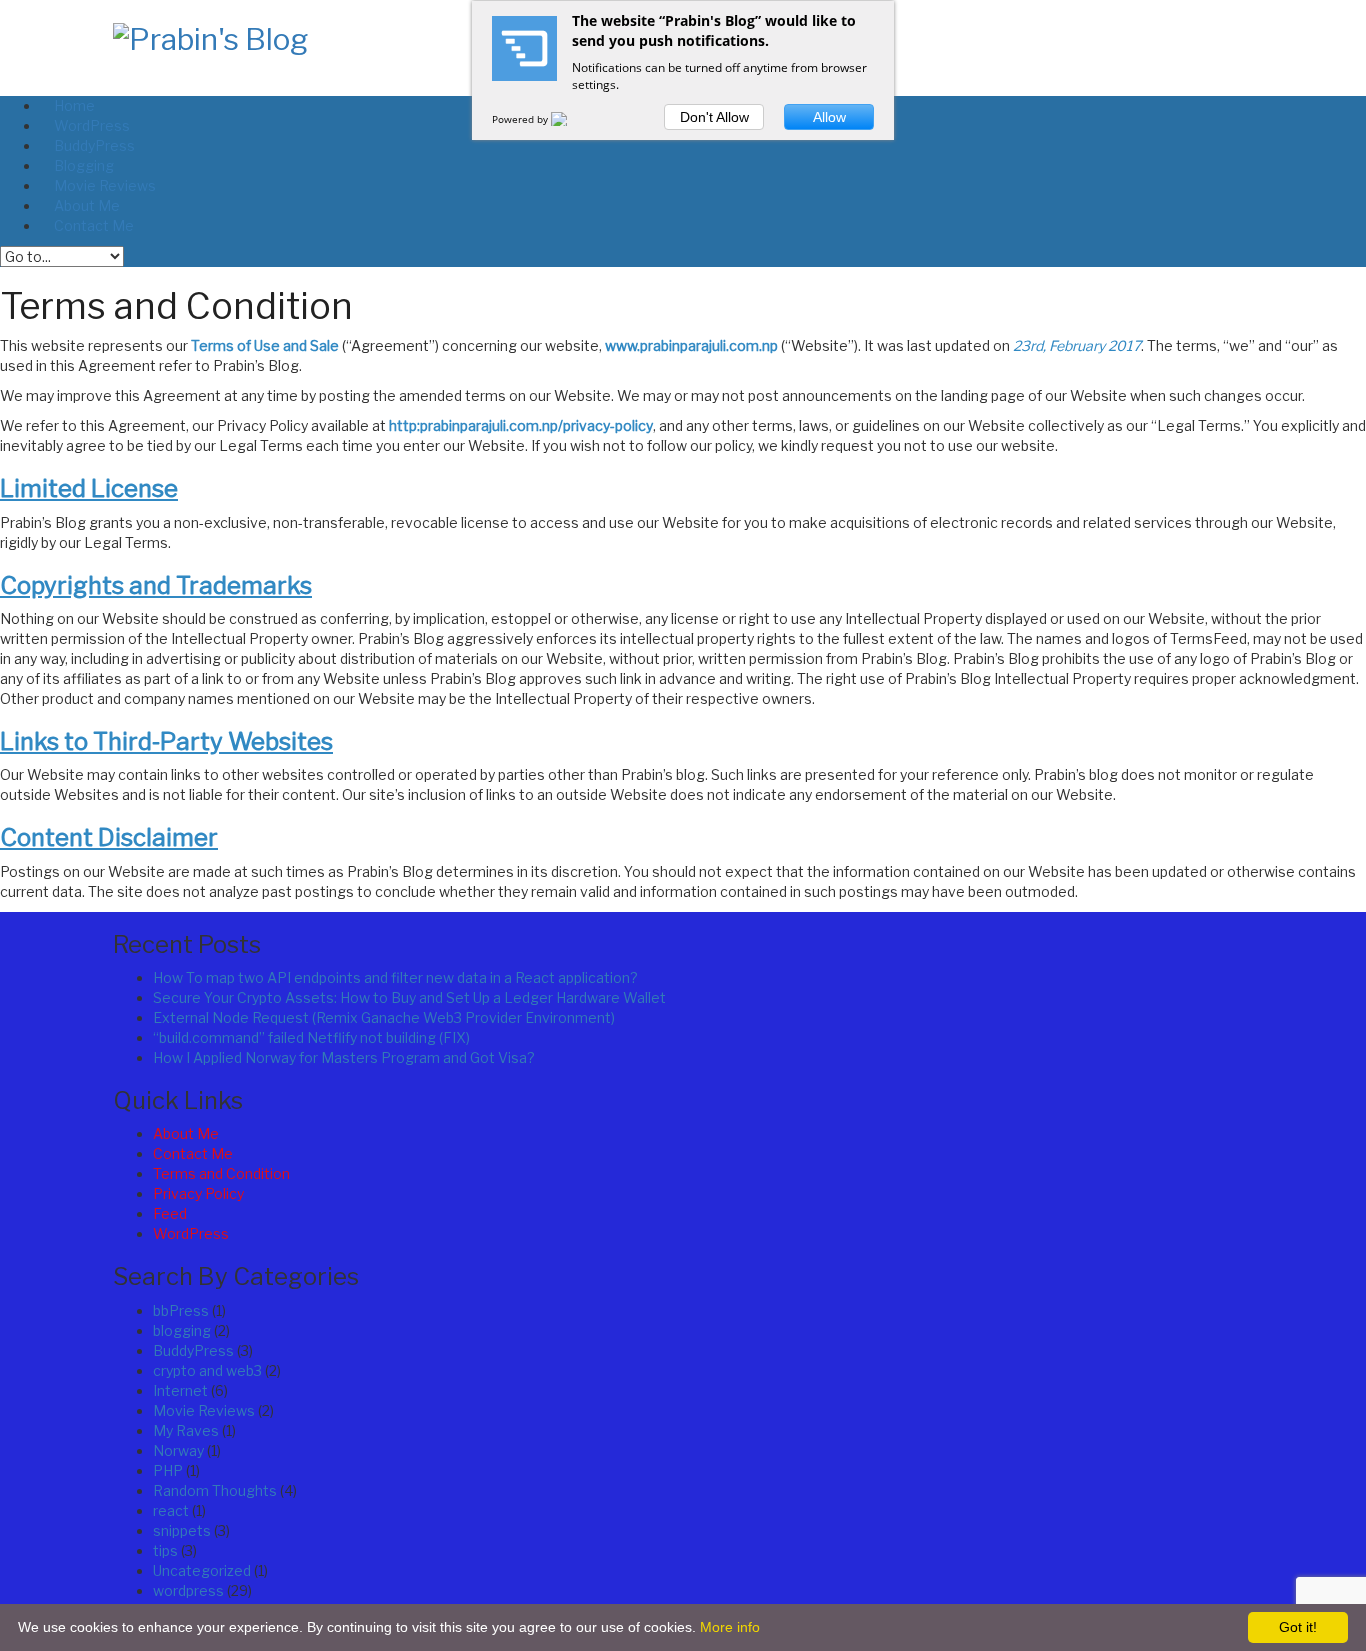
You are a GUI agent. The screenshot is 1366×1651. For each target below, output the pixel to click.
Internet (180, 1390)
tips (165, 1550)
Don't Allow (714, 117)
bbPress (181, 1310)
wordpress (188, 1590)
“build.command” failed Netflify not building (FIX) (311, 1037)
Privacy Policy (198, 1193)
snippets (182, 1530)
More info (730, 1627)
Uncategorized (202, 1570)
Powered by (521, 119)
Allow (829, 117)
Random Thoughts (215, 1490)
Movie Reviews (204, 1410)
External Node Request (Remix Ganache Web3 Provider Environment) (384, 1017)
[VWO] (571, 119)
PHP (168, 1470)
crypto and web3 (207, 1370)
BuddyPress (193, 1350)
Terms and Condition (221, 1173)
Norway (178, 1450)
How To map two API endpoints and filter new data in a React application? (395, 977)
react (171, 1510)
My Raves (186, 1430)
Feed (170, 1213)
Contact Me (193, 1153)
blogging (182, 1330)
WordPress (191, 1233)
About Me (186, 1133)
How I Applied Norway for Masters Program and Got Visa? (344, 1057)
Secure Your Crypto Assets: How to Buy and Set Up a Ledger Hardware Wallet (409, 997)
